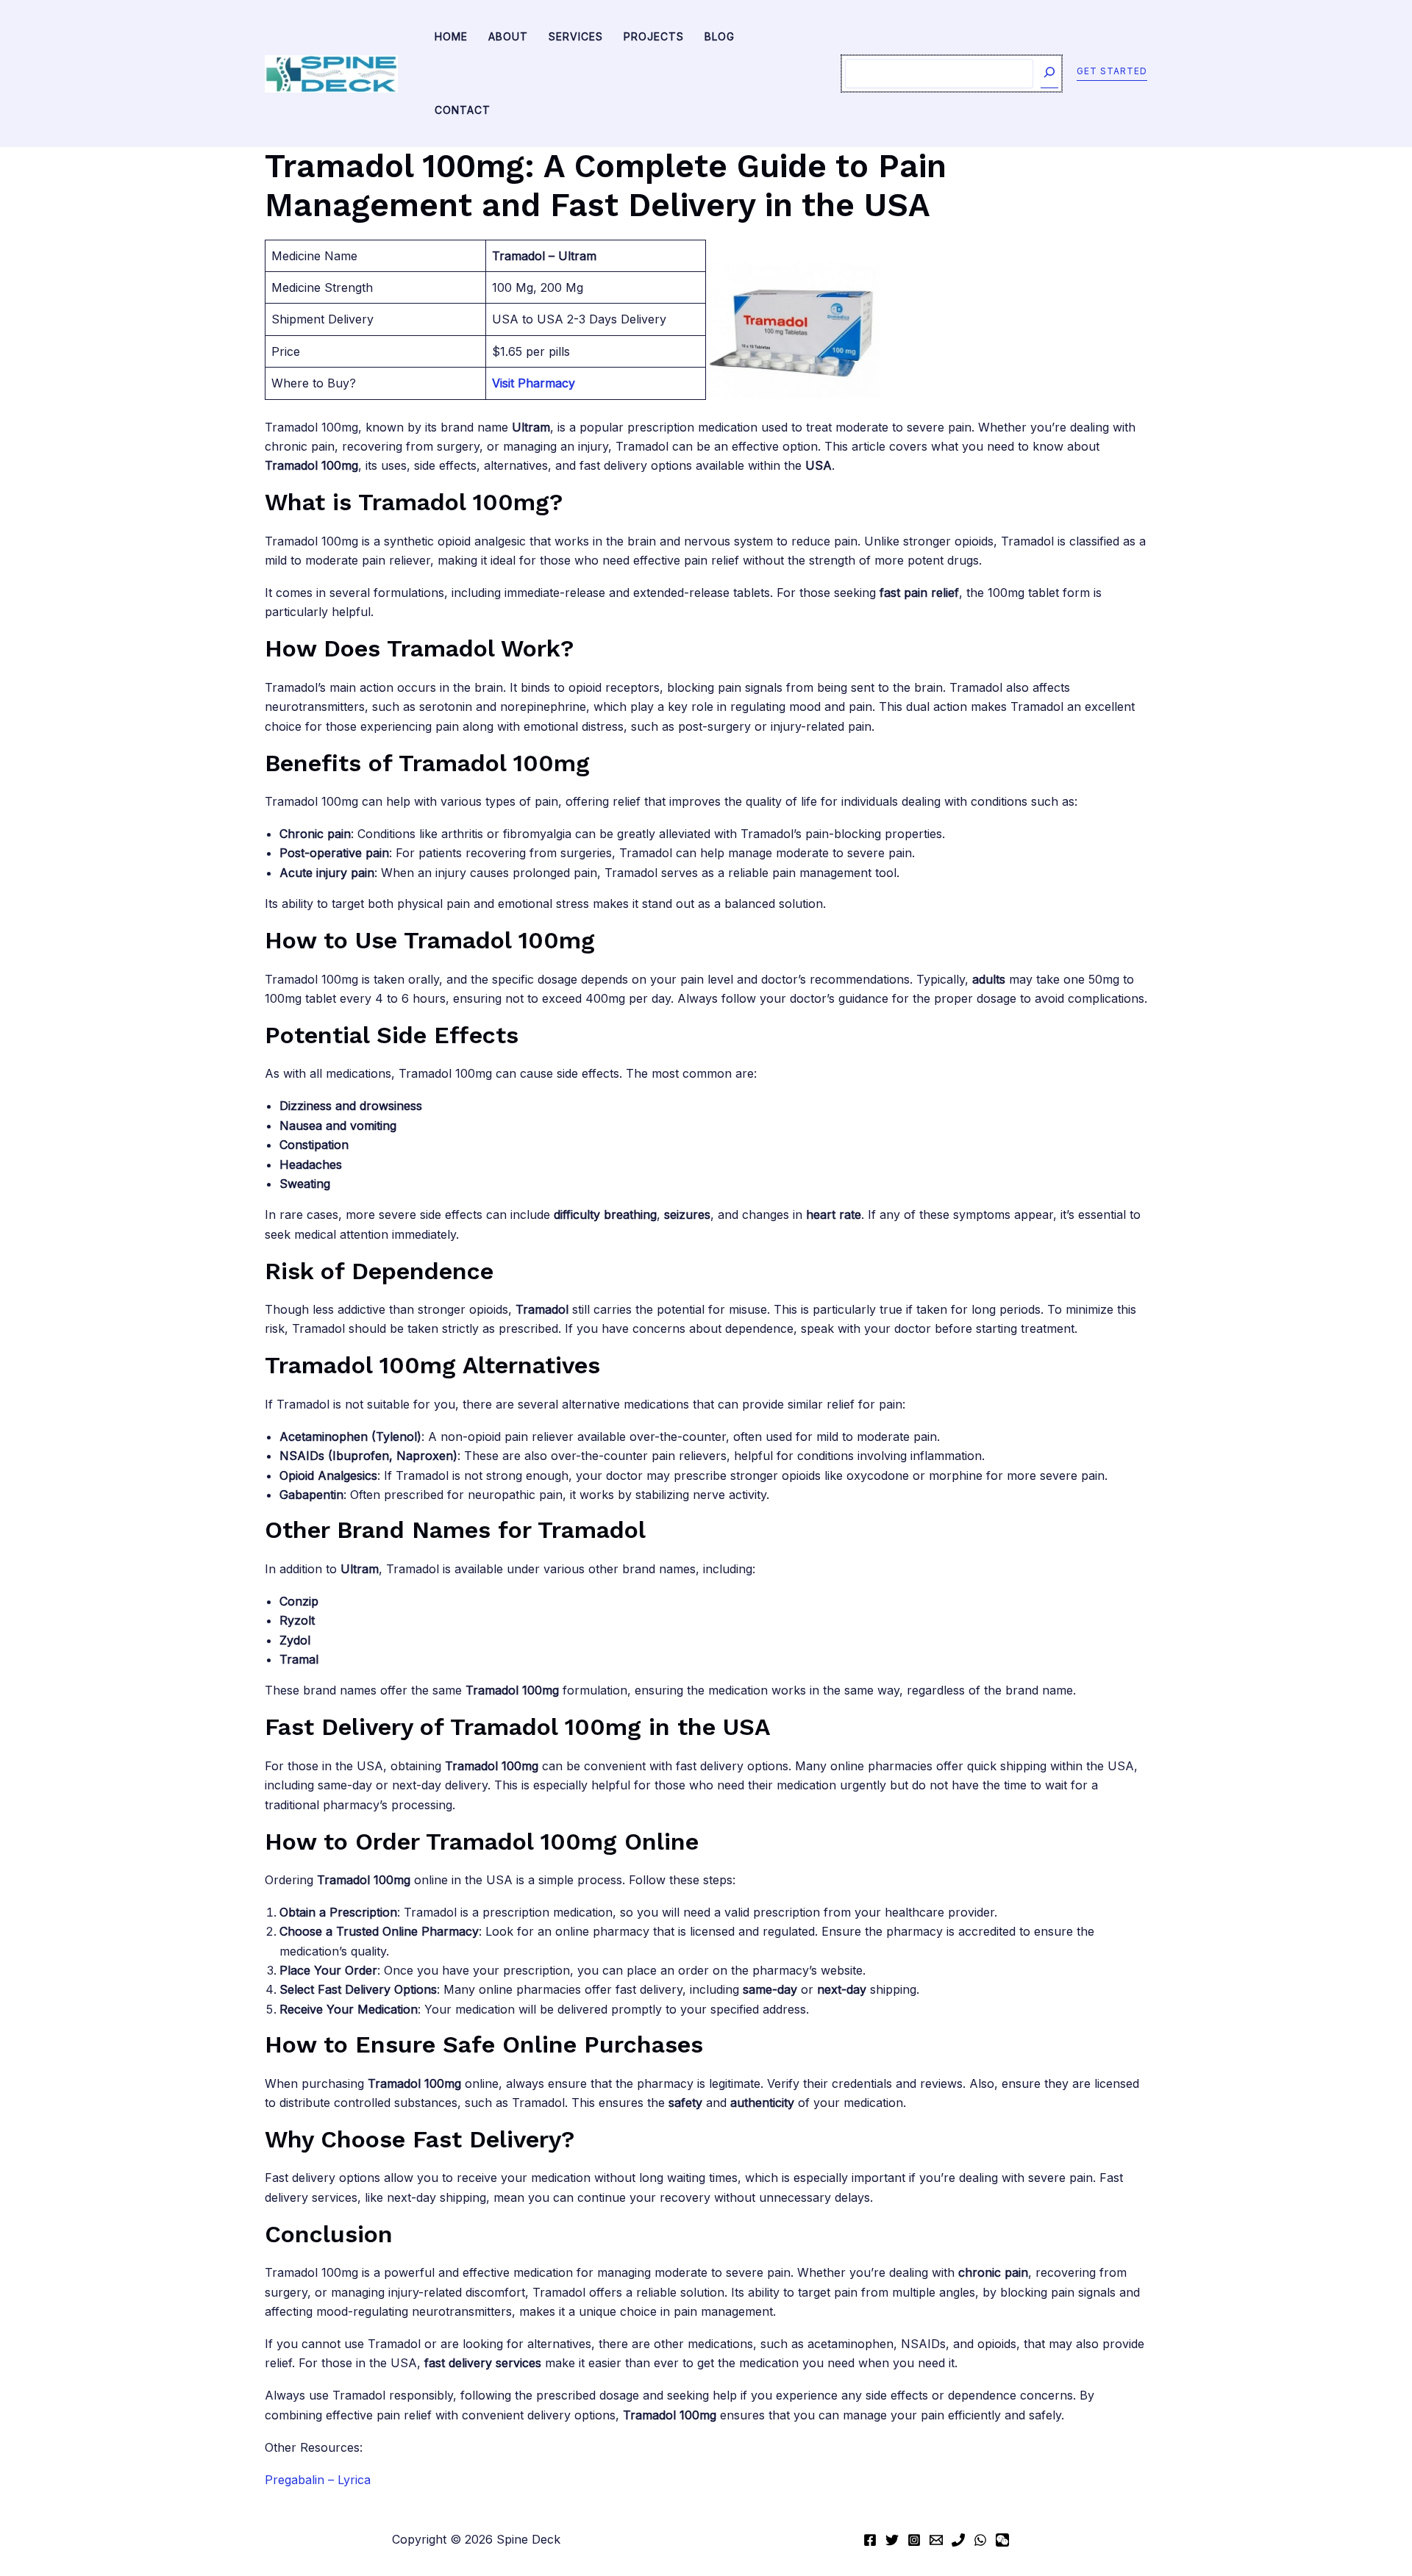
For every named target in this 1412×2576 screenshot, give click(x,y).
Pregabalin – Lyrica (318, 2480)
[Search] (1049, 74)
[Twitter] (892, 2540)
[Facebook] (870, 2540)
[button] (1112, 74)
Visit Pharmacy (534, 383)
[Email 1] (936, 2540)
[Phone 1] (958, 2540)
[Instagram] (914, 2540)
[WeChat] (1002, 2540)
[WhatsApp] (980, 2540)
